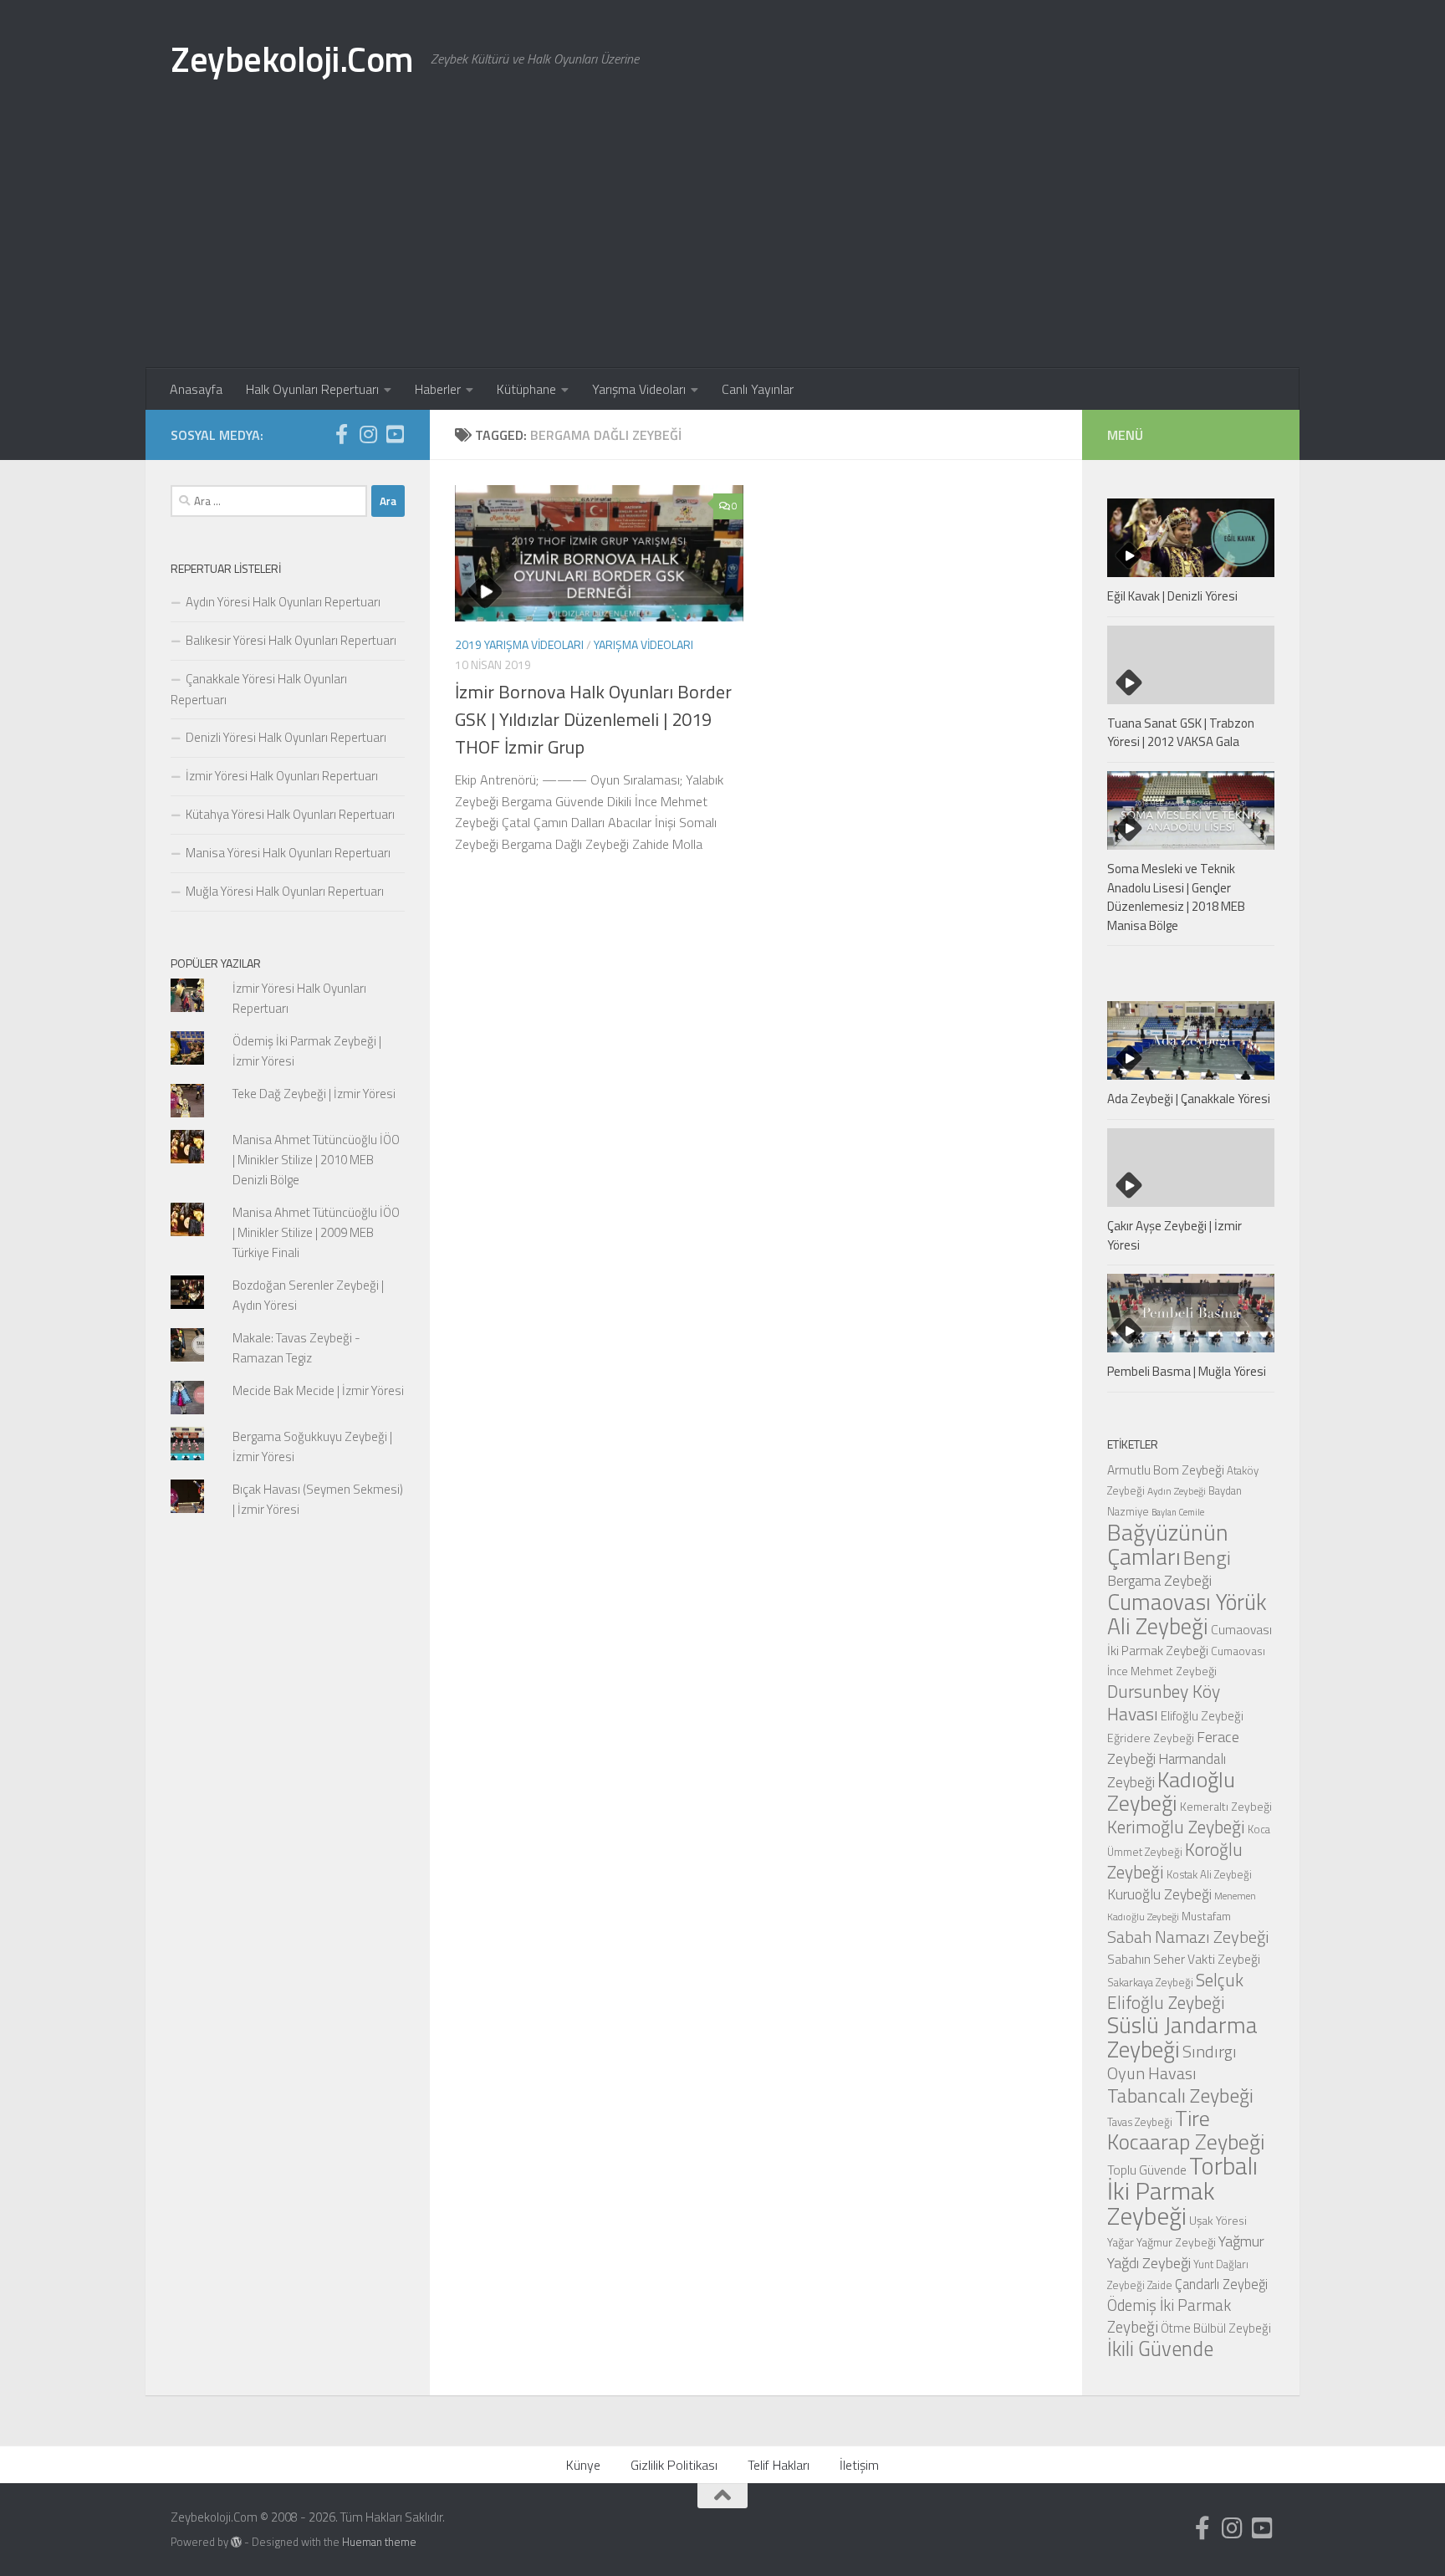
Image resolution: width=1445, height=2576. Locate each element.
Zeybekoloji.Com (292, 59)
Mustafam (1206, 1916)
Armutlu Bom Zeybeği (1166, 1469)
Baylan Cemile (1178, 1512)
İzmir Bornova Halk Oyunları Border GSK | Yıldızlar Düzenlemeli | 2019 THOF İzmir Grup (593, 719)
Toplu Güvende (1147, 2170)
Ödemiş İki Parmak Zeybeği (1169, 2316)
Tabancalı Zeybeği (1180, 2095)
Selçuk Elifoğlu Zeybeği (1175, 1991)
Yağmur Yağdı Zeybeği (1186, 2251)
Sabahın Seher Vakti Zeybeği (1184, 1959)
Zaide (1160, 2285)
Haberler (438, 389)
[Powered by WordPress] (236, 2542)
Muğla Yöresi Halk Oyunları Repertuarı (285, 891)
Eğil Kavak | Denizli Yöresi (1172, 596)
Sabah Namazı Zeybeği (1188, 1937)
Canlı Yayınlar (758, 389)
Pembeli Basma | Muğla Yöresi (1187, 1371)
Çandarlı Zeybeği (1221, 2284)
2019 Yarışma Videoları (519, 644)
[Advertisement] (722, 243)
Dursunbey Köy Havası (1164, 1702)
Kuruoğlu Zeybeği (1159, 1894)
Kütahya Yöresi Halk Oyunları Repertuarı (290, 814)
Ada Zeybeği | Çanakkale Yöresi (1189, 1099)
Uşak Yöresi (1218, 2220)
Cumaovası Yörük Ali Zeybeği (1187, 1614)
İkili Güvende (1160, 2348)
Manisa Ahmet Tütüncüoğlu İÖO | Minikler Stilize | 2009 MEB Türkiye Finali (316, 1232)
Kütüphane (526, 389)
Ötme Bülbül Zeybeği (1216, 2328)
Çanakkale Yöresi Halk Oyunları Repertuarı (259, 689)
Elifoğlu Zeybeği (1202, 1716)
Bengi (1207, 1557)
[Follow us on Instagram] (368, 434)
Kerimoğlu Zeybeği (1176, 1827)
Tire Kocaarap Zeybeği (1186, 2130)
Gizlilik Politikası (674, 2465)
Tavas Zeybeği (1140, 2122)
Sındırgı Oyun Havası (1172, 2062)
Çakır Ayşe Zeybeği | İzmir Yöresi (1174, 1235)
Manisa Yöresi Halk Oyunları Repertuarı (288, 853)
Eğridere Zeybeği (1151, 1738)
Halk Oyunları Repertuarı (312, 389)
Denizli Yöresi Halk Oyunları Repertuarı (286, 737)
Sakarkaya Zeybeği (1150, 1982)
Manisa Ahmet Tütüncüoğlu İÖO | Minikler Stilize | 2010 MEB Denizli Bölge (316, 1160)
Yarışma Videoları (639, 389)
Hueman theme (379, 2542)
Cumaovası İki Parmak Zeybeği (1190, 1640)
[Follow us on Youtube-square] (395, 434)
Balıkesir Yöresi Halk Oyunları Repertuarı (291, 640)
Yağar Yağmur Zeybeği (1162, 2242)
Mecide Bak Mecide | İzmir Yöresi (318, 1390)
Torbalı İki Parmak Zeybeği (1182, 2190)
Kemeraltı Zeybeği (1226, 1806)
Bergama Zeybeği (1159, 1580)
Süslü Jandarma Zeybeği (1182, 2037)
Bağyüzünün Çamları (1168, 1544)
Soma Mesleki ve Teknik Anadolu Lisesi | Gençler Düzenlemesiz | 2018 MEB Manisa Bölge (1176, 897)
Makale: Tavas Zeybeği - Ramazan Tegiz (296, 1348)
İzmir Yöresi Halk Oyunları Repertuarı (282, 776)
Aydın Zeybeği (1177, 1491)
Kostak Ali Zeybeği (1209, 1874)
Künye (583, 2465)
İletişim (859, 2465)
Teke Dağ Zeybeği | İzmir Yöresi (314, 1094)
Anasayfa (196, 389)
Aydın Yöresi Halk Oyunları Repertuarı (283, 602)
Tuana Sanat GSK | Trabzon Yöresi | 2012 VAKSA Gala (1181, 733)
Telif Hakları (779, 2465)
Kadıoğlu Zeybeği (1171, 1791)
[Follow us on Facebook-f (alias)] (341, 434)
